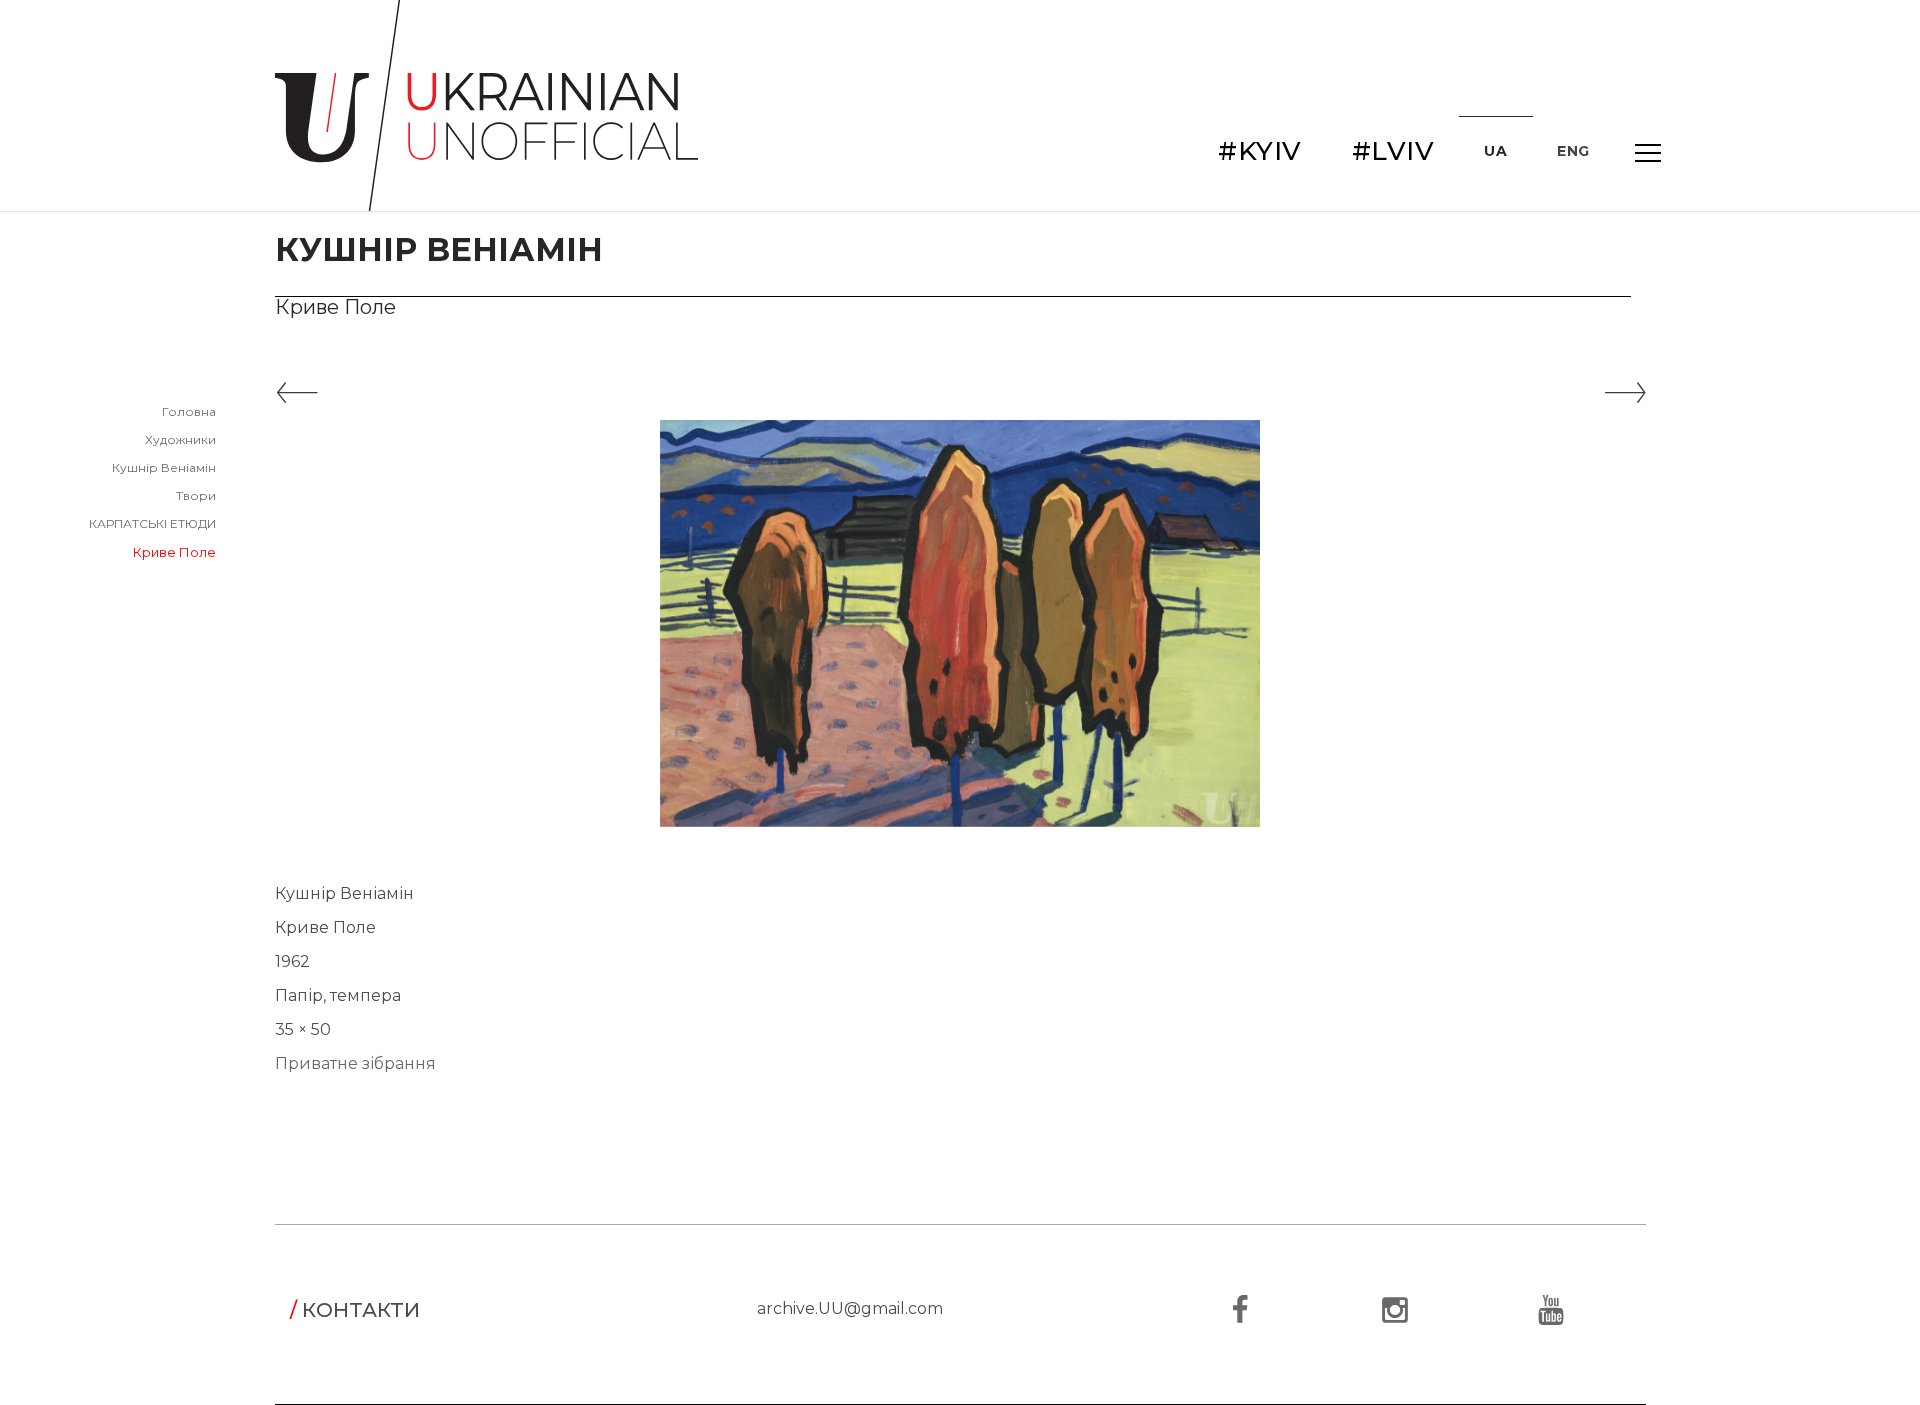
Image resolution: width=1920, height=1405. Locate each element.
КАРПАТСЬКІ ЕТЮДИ (152, 523)
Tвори (196, 495)
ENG (1573, 151)
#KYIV (1260, 151)
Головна (189, 411)
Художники (180, 439)
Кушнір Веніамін (164, 467)
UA (1495, 151)
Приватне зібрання (355, 1063)
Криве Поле (174, 552)
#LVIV (1393, 151)
